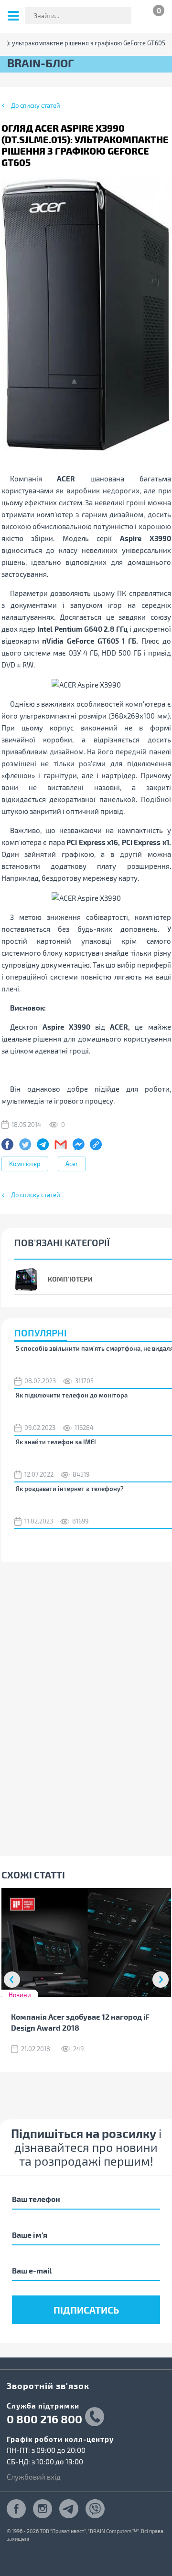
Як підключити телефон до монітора (72, 1395)
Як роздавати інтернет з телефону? (70, 1489)
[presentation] (12, 1980)
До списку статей (36, 105)
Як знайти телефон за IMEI (56, 1442)
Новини (20, 1995)
